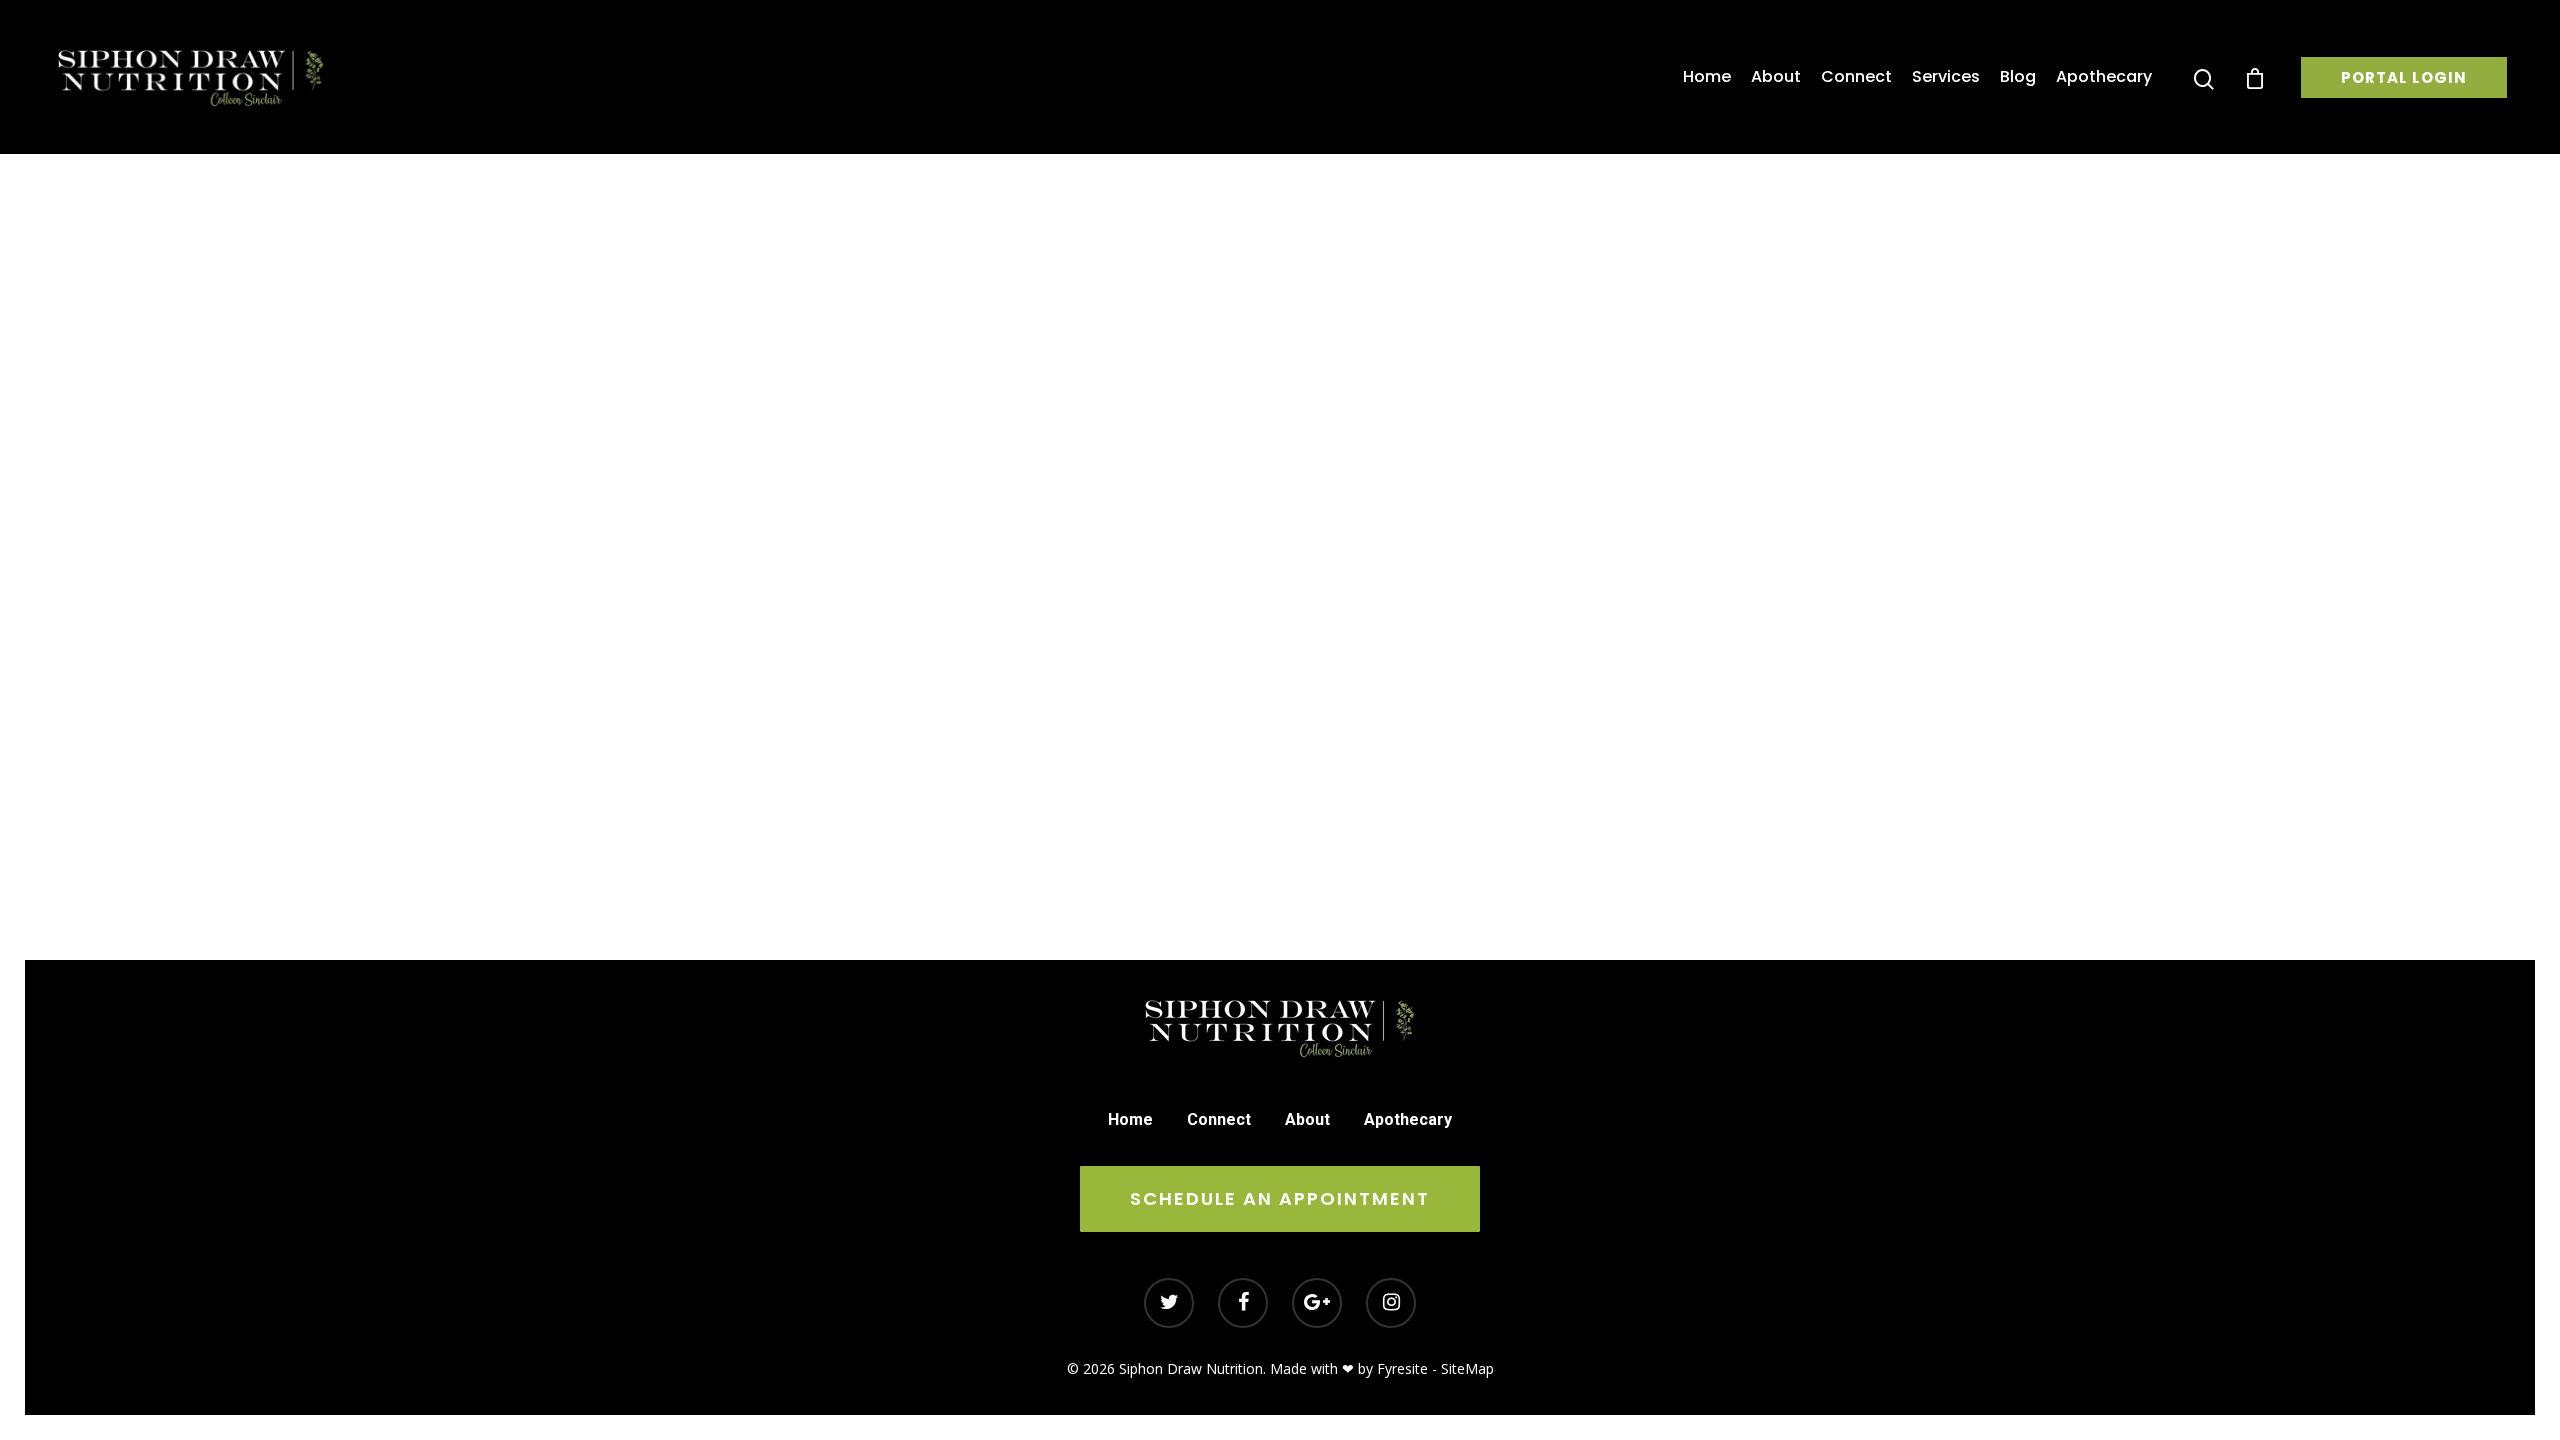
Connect (1856, 77)
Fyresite (1402, 1368)
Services (1946, 77)
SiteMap (1467, 1368)
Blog (2018, 77)
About (1776, 77)
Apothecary (2104, 77)
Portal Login (2404, 77)
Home (1707, 77)
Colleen (1276, 530)
